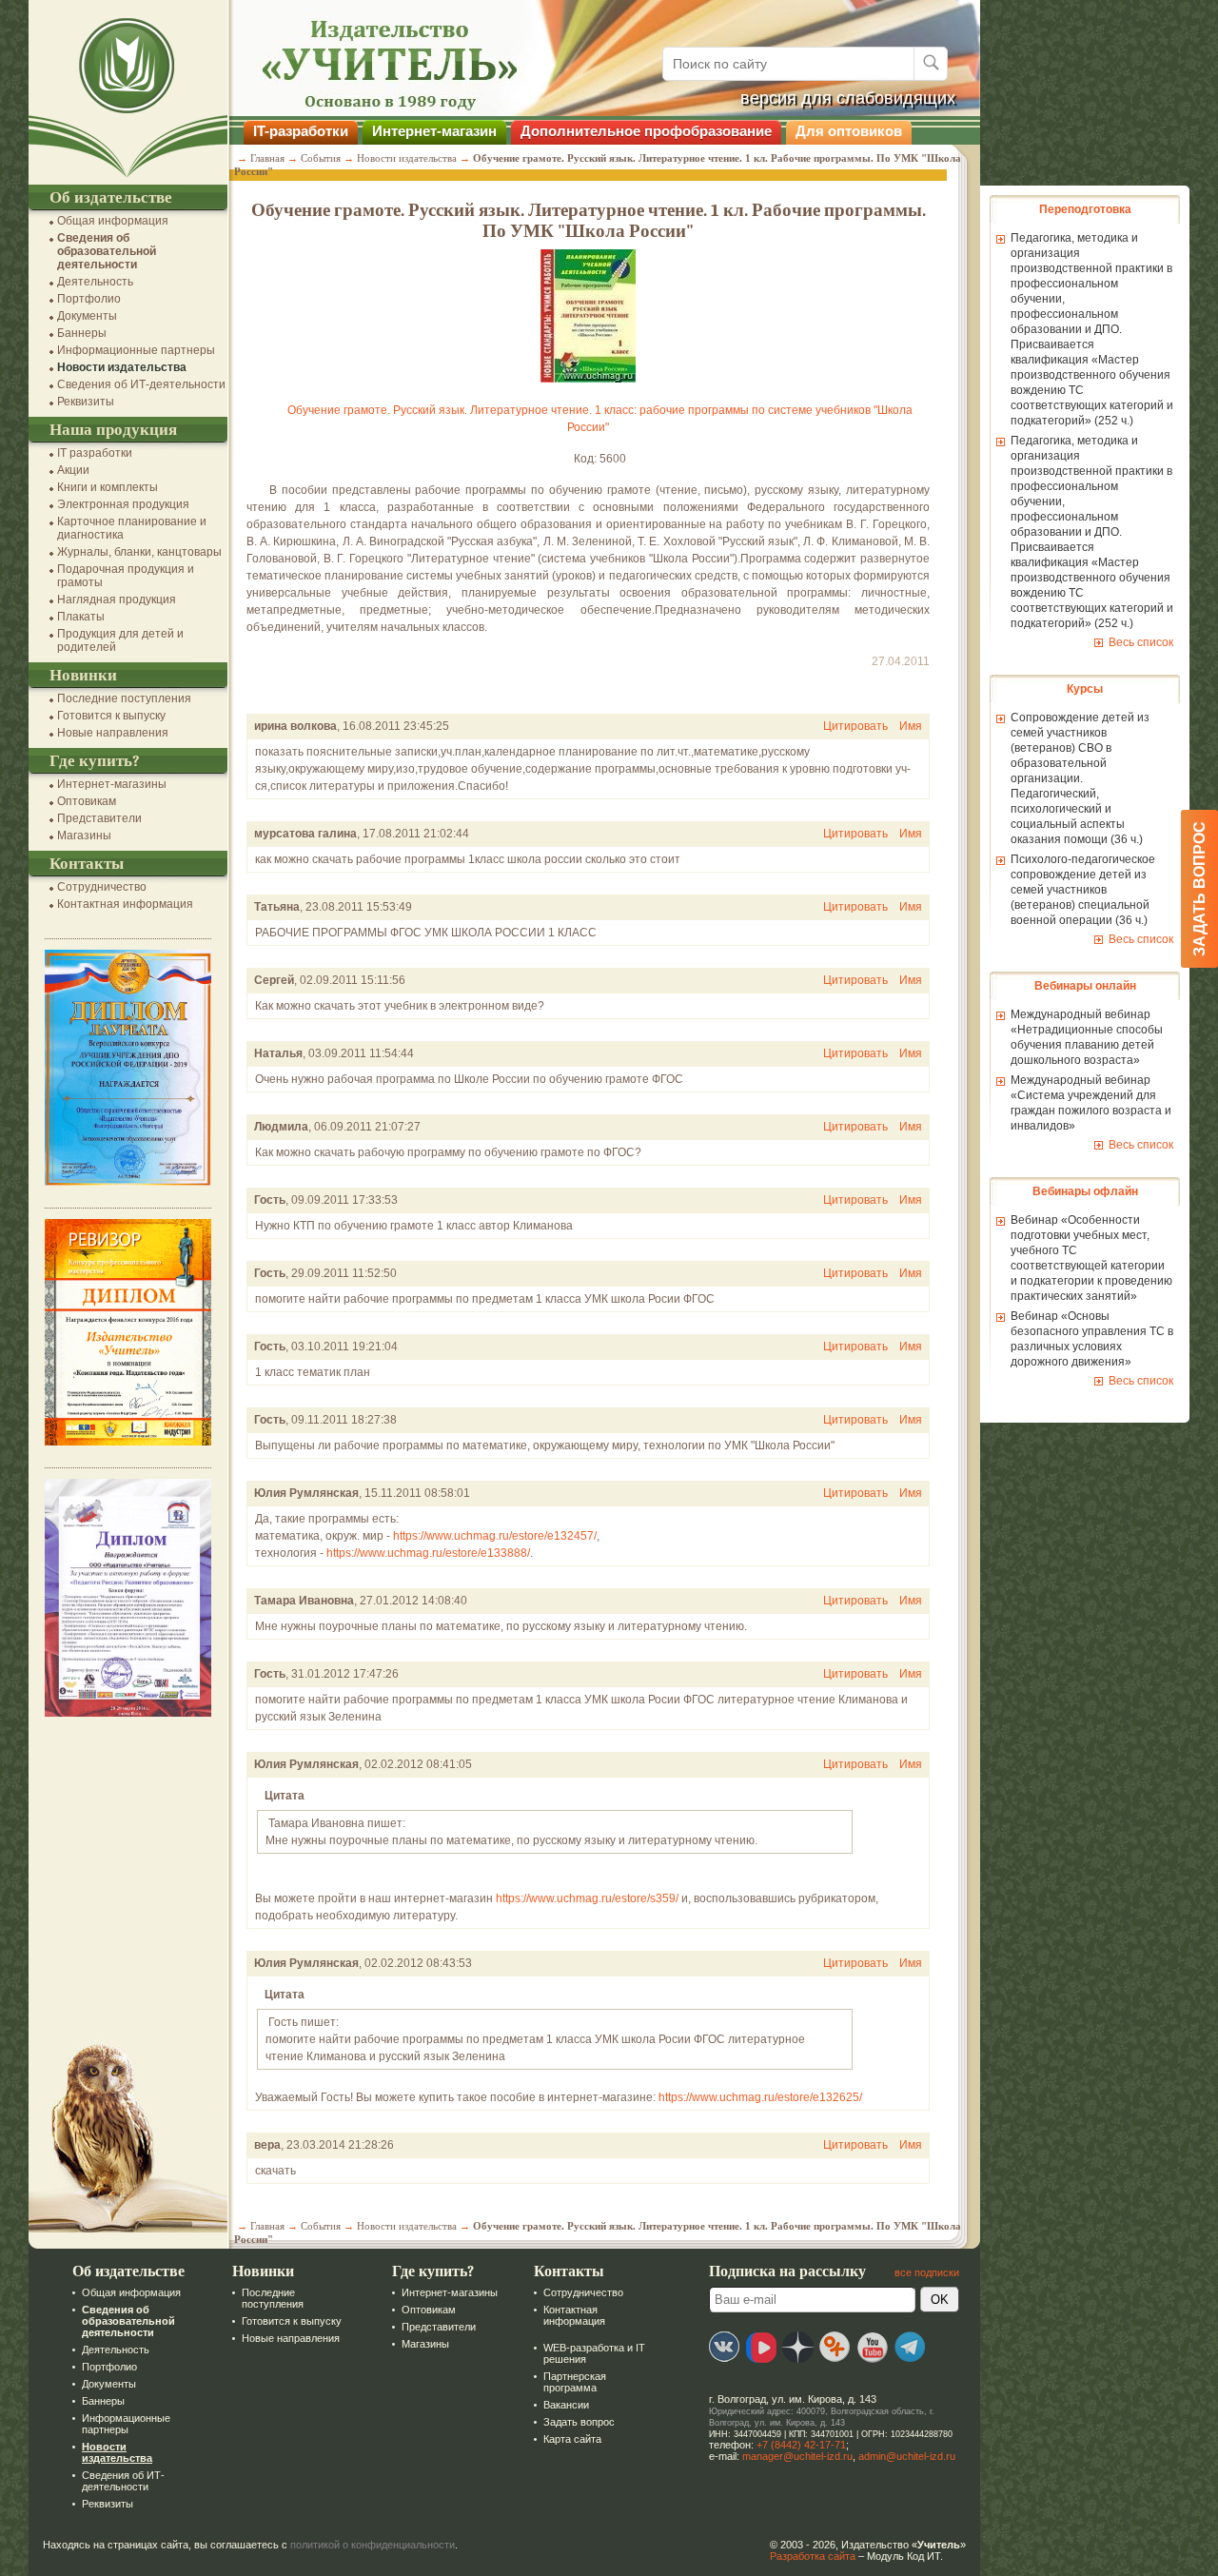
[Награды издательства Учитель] (128, 1442)
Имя (911, 726)
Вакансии (566, 2405)
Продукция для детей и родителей (120, 640)
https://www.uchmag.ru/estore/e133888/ (428, 1553)
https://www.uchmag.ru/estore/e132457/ (495, 1536)
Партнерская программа (575, 2382)
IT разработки (95, 453)
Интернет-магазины (112, 784)
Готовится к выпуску (111, 716)
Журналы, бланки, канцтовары (139, 552)
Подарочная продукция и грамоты (126, 576)
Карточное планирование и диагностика (132, 528)
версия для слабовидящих (848, 98)
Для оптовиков (849, 131)
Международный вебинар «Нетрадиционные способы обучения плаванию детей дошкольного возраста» (1087, 1037)
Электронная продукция (123, 504)
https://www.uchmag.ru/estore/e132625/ (760, 2097)
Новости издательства (122, 367)
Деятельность (95, 282)
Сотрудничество (102, 887)
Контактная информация (125, 904)
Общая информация (113, 221)
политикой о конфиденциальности (373, 2545)
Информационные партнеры (136, 350)
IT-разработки (301, 131)
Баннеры (82, 333)
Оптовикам (87, 801)
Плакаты (81, 617)
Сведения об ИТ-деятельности (141, 384)
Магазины (84, 836)
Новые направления (113, 733)
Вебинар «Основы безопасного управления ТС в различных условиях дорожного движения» (1092, 1339)
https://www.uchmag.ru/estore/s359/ (587, 1898)
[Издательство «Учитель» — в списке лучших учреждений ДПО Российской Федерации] (128, 1182)
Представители (99, 818)
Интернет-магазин (434, 131)
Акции (73, 470)
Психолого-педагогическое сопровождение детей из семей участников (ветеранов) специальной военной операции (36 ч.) (1083, 890)
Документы (87, 316)
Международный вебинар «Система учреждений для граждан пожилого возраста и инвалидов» (1091, 1103)
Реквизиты (86, 402)
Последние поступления (124, 698)
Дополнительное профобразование (646, 131)
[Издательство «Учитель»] (128, 178)
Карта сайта (572, 2439)
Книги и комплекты (108, 487)
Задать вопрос (579, 2422)
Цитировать (855, 726)
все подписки (927, 2272)
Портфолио (89, 299)
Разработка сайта (813, 2556)
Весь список (1141, 642)
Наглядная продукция (117, 600)
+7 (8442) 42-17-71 (801, 2445)
